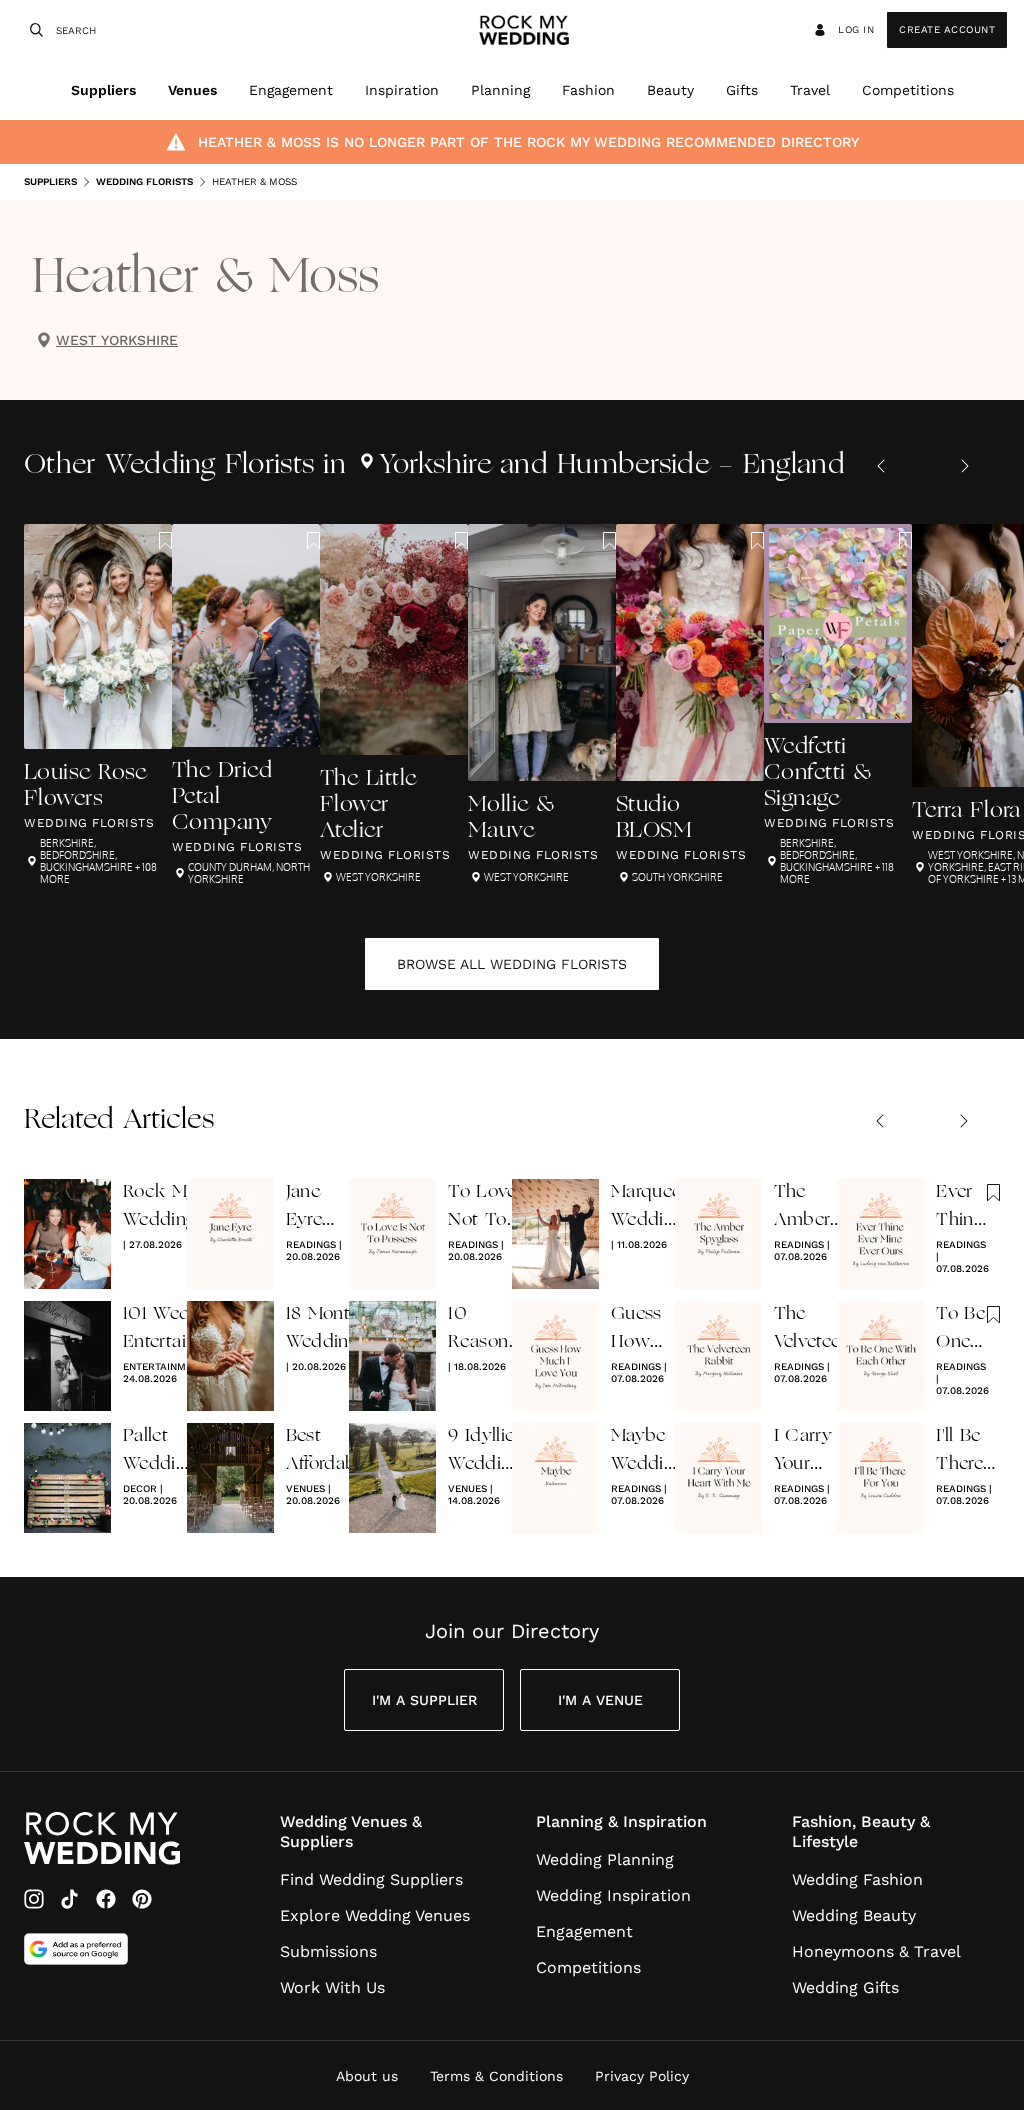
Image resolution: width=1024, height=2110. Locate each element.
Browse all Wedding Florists (512, 964)
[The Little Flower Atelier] (394, 704)
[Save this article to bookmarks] (165, 541)
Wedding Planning (605, 1859)
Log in (856, 29)
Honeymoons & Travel (876, 1951)
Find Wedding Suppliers (371, 1879)
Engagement (291, 90)
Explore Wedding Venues (375, 1915)
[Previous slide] (881, 466)
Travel (810, 90)
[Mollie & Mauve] (542, 704)
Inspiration (402, 90)
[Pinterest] (142, 1899)
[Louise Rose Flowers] (98, 704)
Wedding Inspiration (613, 1895)
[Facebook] (106, 1899)
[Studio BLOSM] (690, 704)
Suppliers (103, 90)
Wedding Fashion (857, 1879)
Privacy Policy (642, 2076)
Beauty (670, 90)
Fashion (588, 90)
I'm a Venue (600, 1700)
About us (367, 2076)
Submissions (328, 1951)
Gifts (742, 90)
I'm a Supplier (424, 1700)
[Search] (34, 30)
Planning (500, 90)
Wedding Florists (144, 181)
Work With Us (332, 1987)
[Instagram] (34, 1899)
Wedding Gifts (845, 1987)
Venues (192, 90)
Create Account (947, 29)
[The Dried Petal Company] (246, 704)
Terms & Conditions (496, 2076)
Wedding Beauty (854, 1915)
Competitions (908, 90)
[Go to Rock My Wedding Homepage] (102, 1838)
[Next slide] (965, 466)
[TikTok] (70, 1899)
